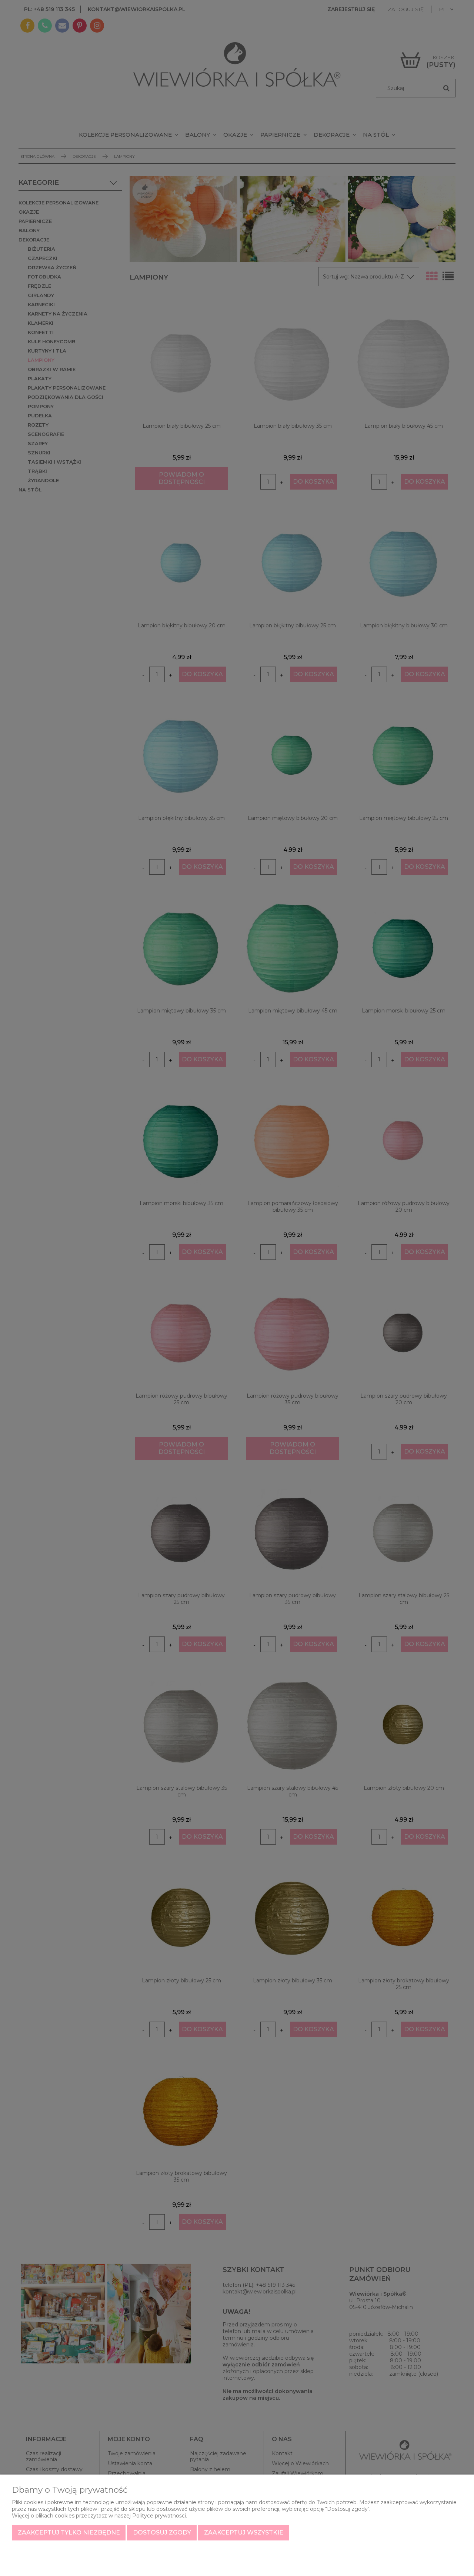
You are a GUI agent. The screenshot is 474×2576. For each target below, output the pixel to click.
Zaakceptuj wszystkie (244, 2532)
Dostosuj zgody (162, 2532)
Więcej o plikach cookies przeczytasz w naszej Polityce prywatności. (99, 2516)
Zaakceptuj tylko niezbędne (69, 2532)
